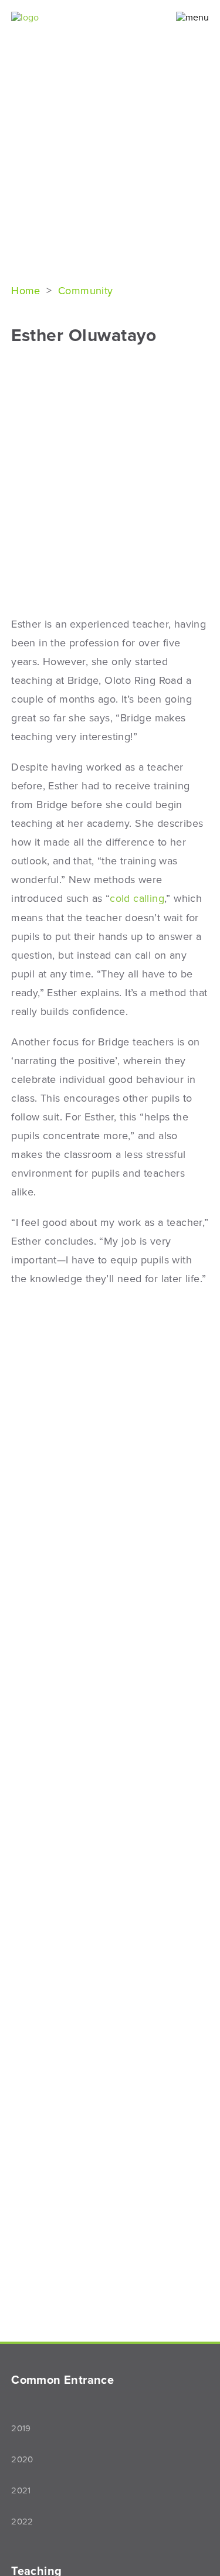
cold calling (137, 898)
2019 (21, 2428)
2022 (22, 2522)
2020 (22, 2459)
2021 (21, 2490)
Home (27, 291)
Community (86, 291)
